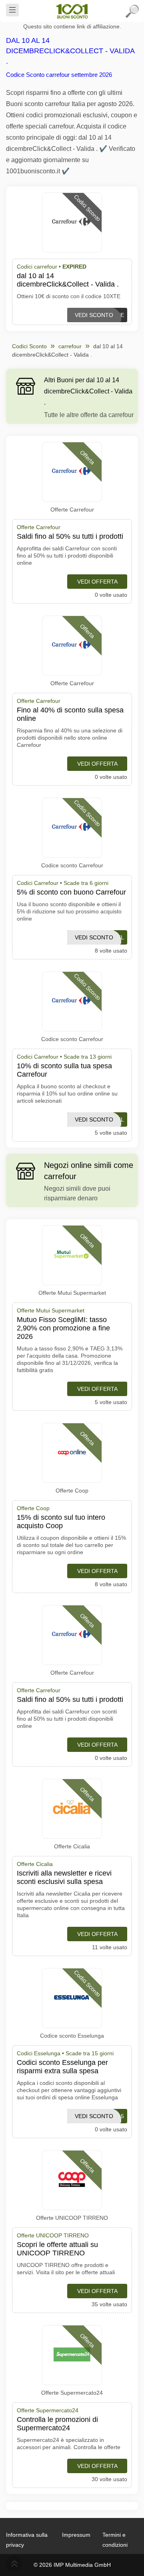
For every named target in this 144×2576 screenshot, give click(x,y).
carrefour (70, 346)
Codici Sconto (29, 346)
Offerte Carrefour (72, 510)
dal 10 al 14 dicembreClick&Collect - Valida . (70, 51)
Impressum (76, 2535)
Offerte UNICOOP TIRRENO (72, 2218)
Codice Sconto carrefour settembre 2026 (59, 75)
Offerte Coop (72, 1491)
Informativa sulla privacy (27, 2540)
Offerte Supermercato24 (72, 2393)
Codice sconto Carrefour (72, 865)
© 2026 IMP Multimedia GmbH (72, 2565)
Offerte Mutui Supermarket (72, 1293)
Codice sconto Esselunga (72, 2036)
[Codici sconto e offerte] (72, 11)
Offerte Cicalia (72, 1846)
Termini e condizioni (115, 2540)
